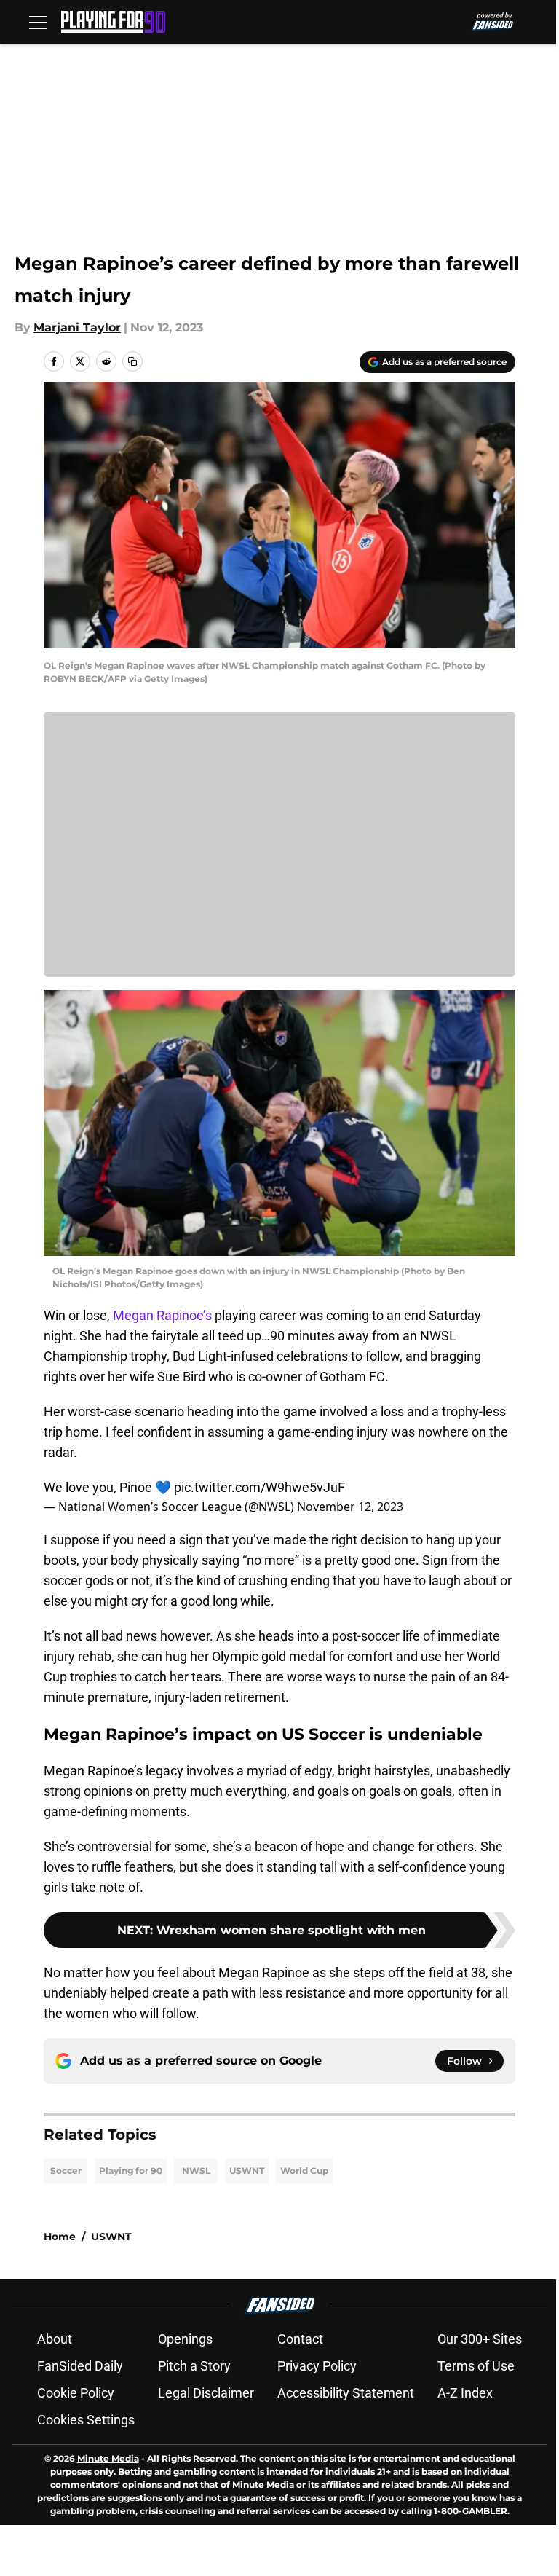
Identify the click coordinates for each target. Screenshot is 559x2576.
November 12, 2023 (350, 1507)
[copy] (132, 361)
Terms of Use (476, 2366)
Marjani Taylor (77, 327)
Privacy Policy (317, 2366)
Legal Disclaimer (206, 2393)
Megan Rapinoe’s (162, 1315)
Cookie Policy (76, 2393)
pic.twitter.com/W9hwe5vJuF (259, 1487)
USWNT (247, 2171)
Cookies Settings (86, 2420)
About (55, 2339)
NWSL (196, 2171)
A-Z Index (465, 2393)
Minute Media (108, 2458)
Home (60, 2237)
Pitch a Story (194, 2366)
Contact (300, 2339)
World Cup (304, 2171)
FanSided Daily (80, 2366)
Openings (185, 2339)
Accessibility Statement (346, 2393)
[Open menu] (38, 22)
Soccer (66, 2171)
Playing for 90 (131, 2171)
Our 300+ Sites (480, 2339)
